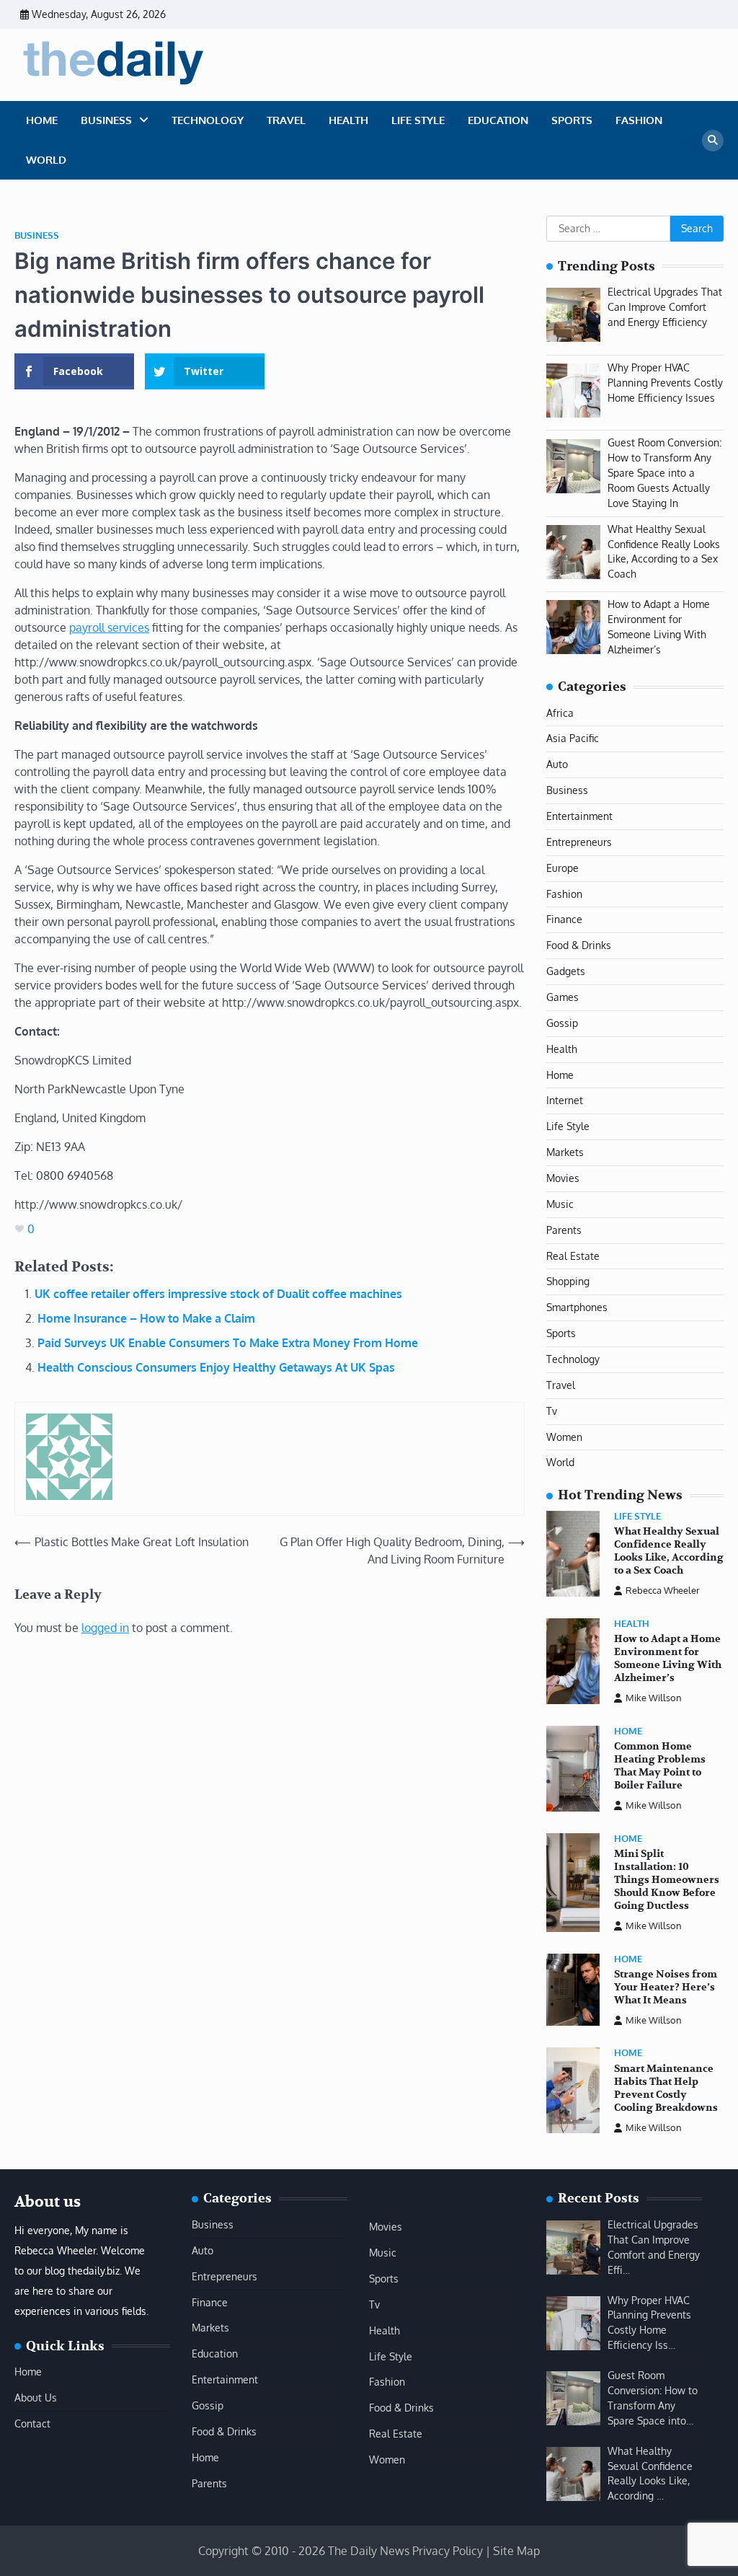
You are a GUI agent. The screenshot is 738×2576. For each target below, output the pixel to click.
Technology (208, 120)
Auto (557, 764)
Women (564, 1437)
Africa (560, 713)
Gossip (562, 1023)
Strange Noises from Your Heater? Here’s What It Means (666, 1987)
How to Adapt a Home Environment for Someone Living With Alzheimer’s (668, 1658)
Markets (565, 1152)
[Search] (713, 141)
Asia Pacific (573, 738)
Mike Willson (654, 1698)
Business (106, 120)
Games (563, 997)
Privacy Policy (448, 2551)
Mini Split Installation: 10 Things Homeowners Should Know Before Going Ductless (667, 1880)
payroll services (109, 627)
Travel (286, 120)
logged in (105, 1628)
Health (348, 120)
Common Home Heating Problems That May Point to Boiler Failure (660, 1766)
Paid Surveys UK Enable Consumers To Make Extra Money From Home (228, 1343)
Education (498, 120)
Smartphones (577, 1307)
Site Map (516, 2551)
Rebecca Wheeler (663, 1590)
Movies (563, 1178)
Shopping (568, 1281)
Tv (552, 1411)
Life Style (418, 120)
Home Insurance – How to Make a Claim (146, 1318)
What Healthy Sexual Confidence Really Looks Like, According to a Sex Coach (669, 1551)
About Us (36, 2398)
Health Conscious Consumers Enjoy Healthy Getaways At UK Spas (216, 1367)
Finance (564, 919)
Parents (564, 1230)
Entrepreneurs (579, 842)
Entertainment (579, 816)
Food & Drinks (579, 945)
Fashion (639, 120)
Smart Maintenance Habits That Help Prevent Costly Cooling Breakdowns (666, 2088)
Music (560, 1204)
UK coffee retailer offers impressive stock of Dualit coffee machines (218, 1294)
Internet (565, 1100)
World (46, 160)
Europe (563, 868)
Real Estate (573, 1256)
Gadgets (566, 971)
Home (42, 120)
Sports (572, 120)
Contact (32, 2423)
